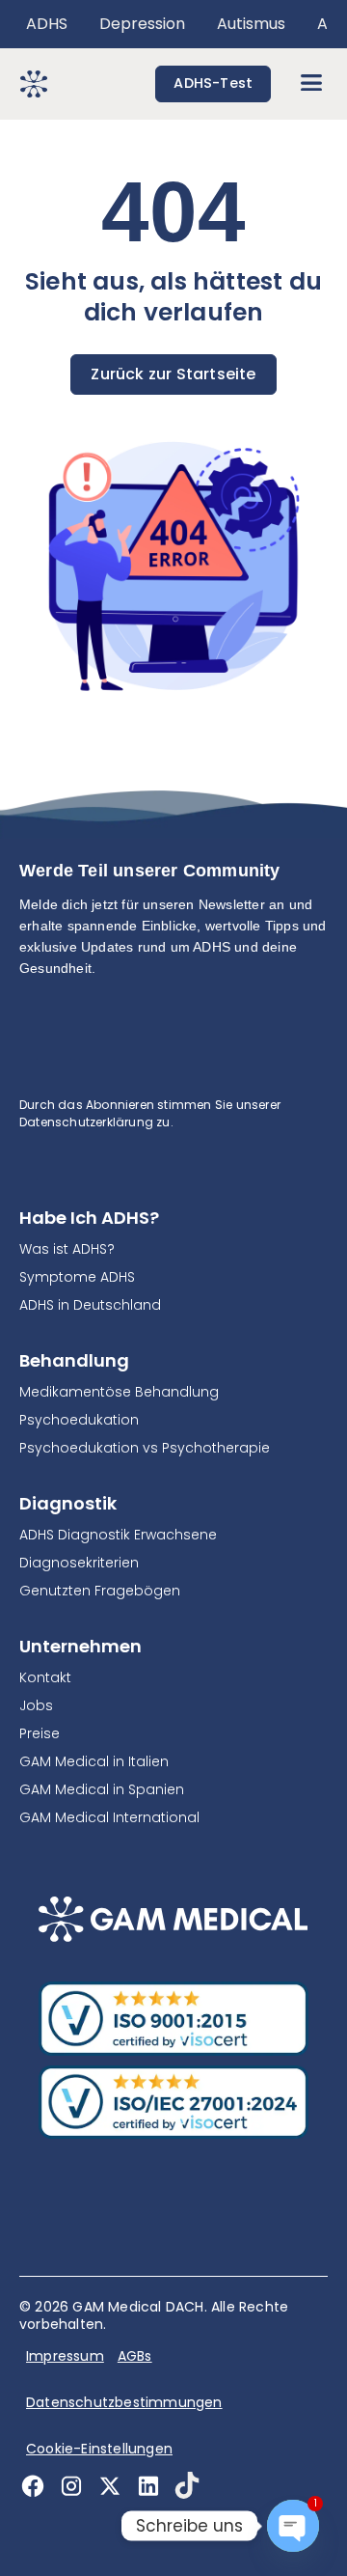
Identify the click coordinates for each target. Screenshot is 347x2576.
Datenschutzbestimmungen (124, 2402)
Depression (142, 24)
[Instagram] (77, 2485)
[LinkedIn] (154, 2485)
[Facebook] (39, 2485)
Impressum (65, 2356)
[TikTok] (193, 2485)
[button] (311, 83)
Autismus (251, 24)
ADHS (47, 24)
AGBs (135, 2356)
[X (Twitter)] (116, 2485)
